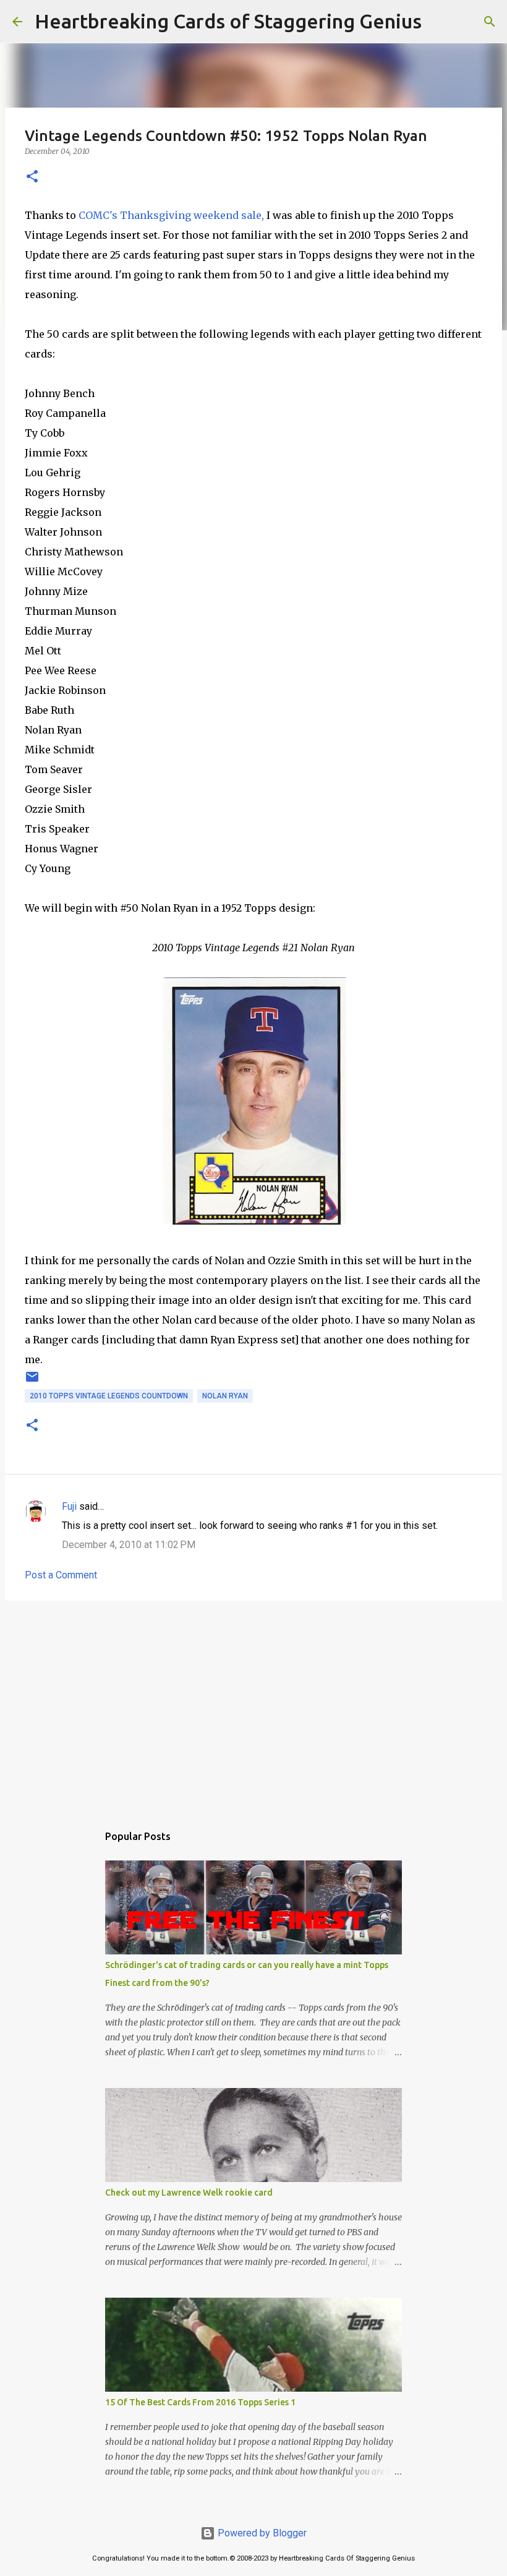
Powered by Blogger (261, 2533)
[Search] (439, 22)
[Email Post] (32, 1382)
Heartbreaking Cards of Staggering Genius (228, 21)
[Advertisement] (253, 1706)
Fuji (69, 1506)
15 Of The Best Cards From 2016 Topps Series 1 (200, 2402)
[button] (32, 177)
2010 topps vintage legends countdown (109, 1396)
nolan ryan (225, 1396)
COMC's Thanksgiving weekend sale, (171, 215)
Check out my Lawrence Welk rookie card (189, 2193)
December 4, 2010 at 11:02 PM (129, 1545)
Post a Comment (61, 1575)
